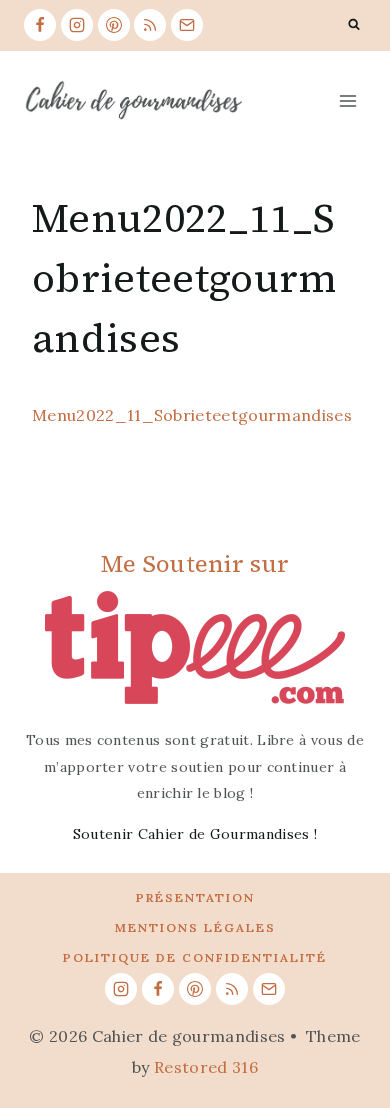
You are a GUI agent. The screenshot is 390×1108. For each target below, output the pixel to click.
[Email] (187, 25)
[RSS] (150, 25)
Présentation (195, 897)
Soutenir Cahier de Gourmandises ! (195, 834)
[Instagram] (77, 25)
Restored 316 (206, 1067)
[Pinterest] (114, 25)
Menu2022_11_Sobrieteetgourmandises (192, 415)
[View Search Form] (354, 25)
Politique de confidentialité (195, 957)
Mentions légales (195, 927)
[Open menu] (347, 100)
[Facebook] (40, 25)
